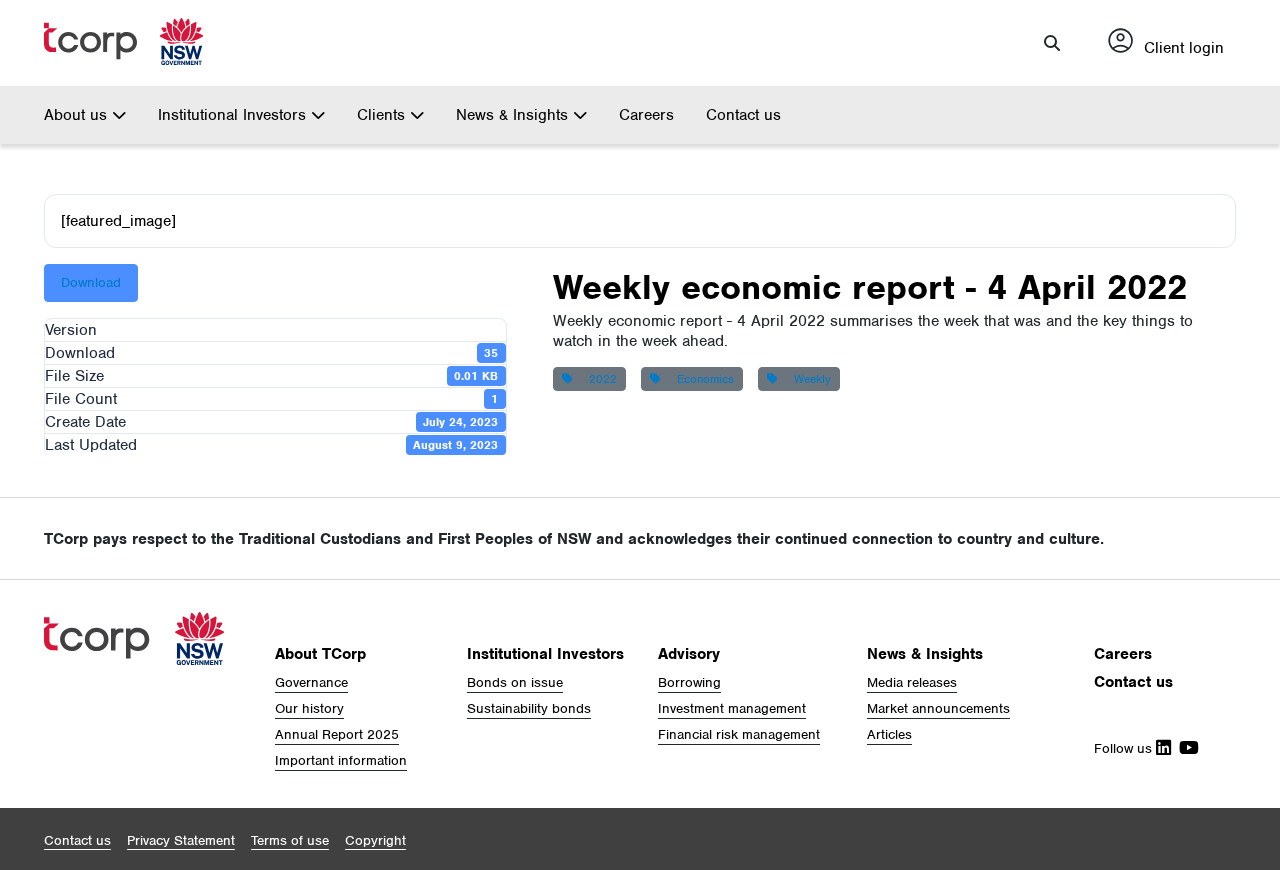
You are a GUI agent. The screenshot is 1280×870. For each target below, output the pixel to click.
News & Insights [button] (514, 115)
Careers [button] (1123, 654)
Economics (701, 379)
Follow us (1125, 748)
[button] (1052, 43)
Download (91, 282)
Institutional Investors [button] (234, 115)
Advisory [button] (689, 654)
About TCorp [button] (320, 654)
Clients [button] (383, 115)
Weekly (808, 379)
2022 (599, 379)
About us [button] (78, 115)
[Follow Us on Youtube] (1185, 748)
